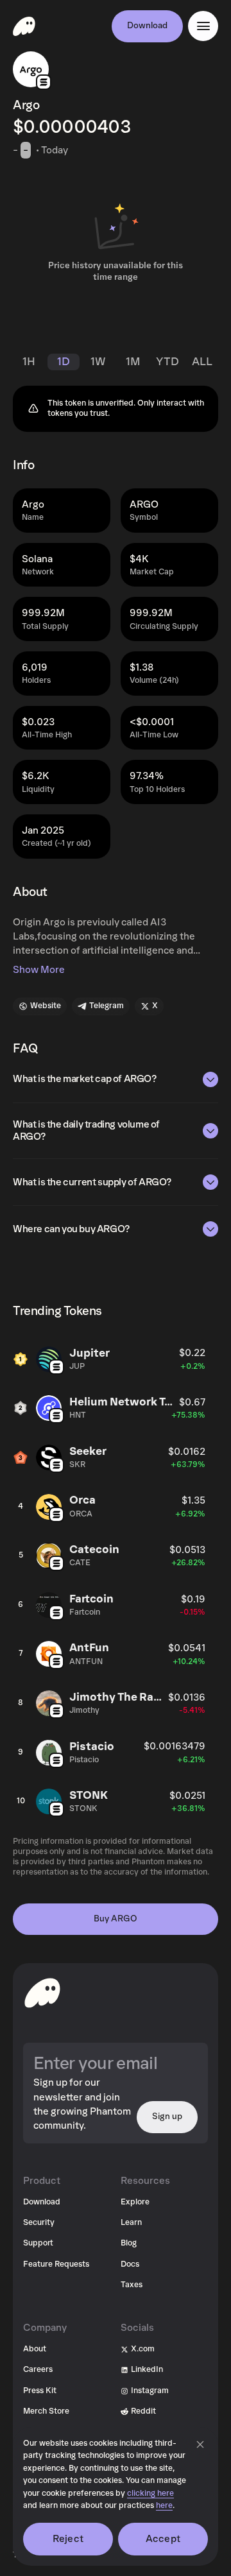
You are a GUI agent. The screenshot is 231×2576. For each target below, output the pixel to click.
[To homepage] (42, 1993)
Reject (68, 2539)
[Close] (200, 2444)
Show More (39, 970)
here (164, 2506)
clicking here (150, 2494)
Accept (163, 2539)
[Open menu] (203, 26)
